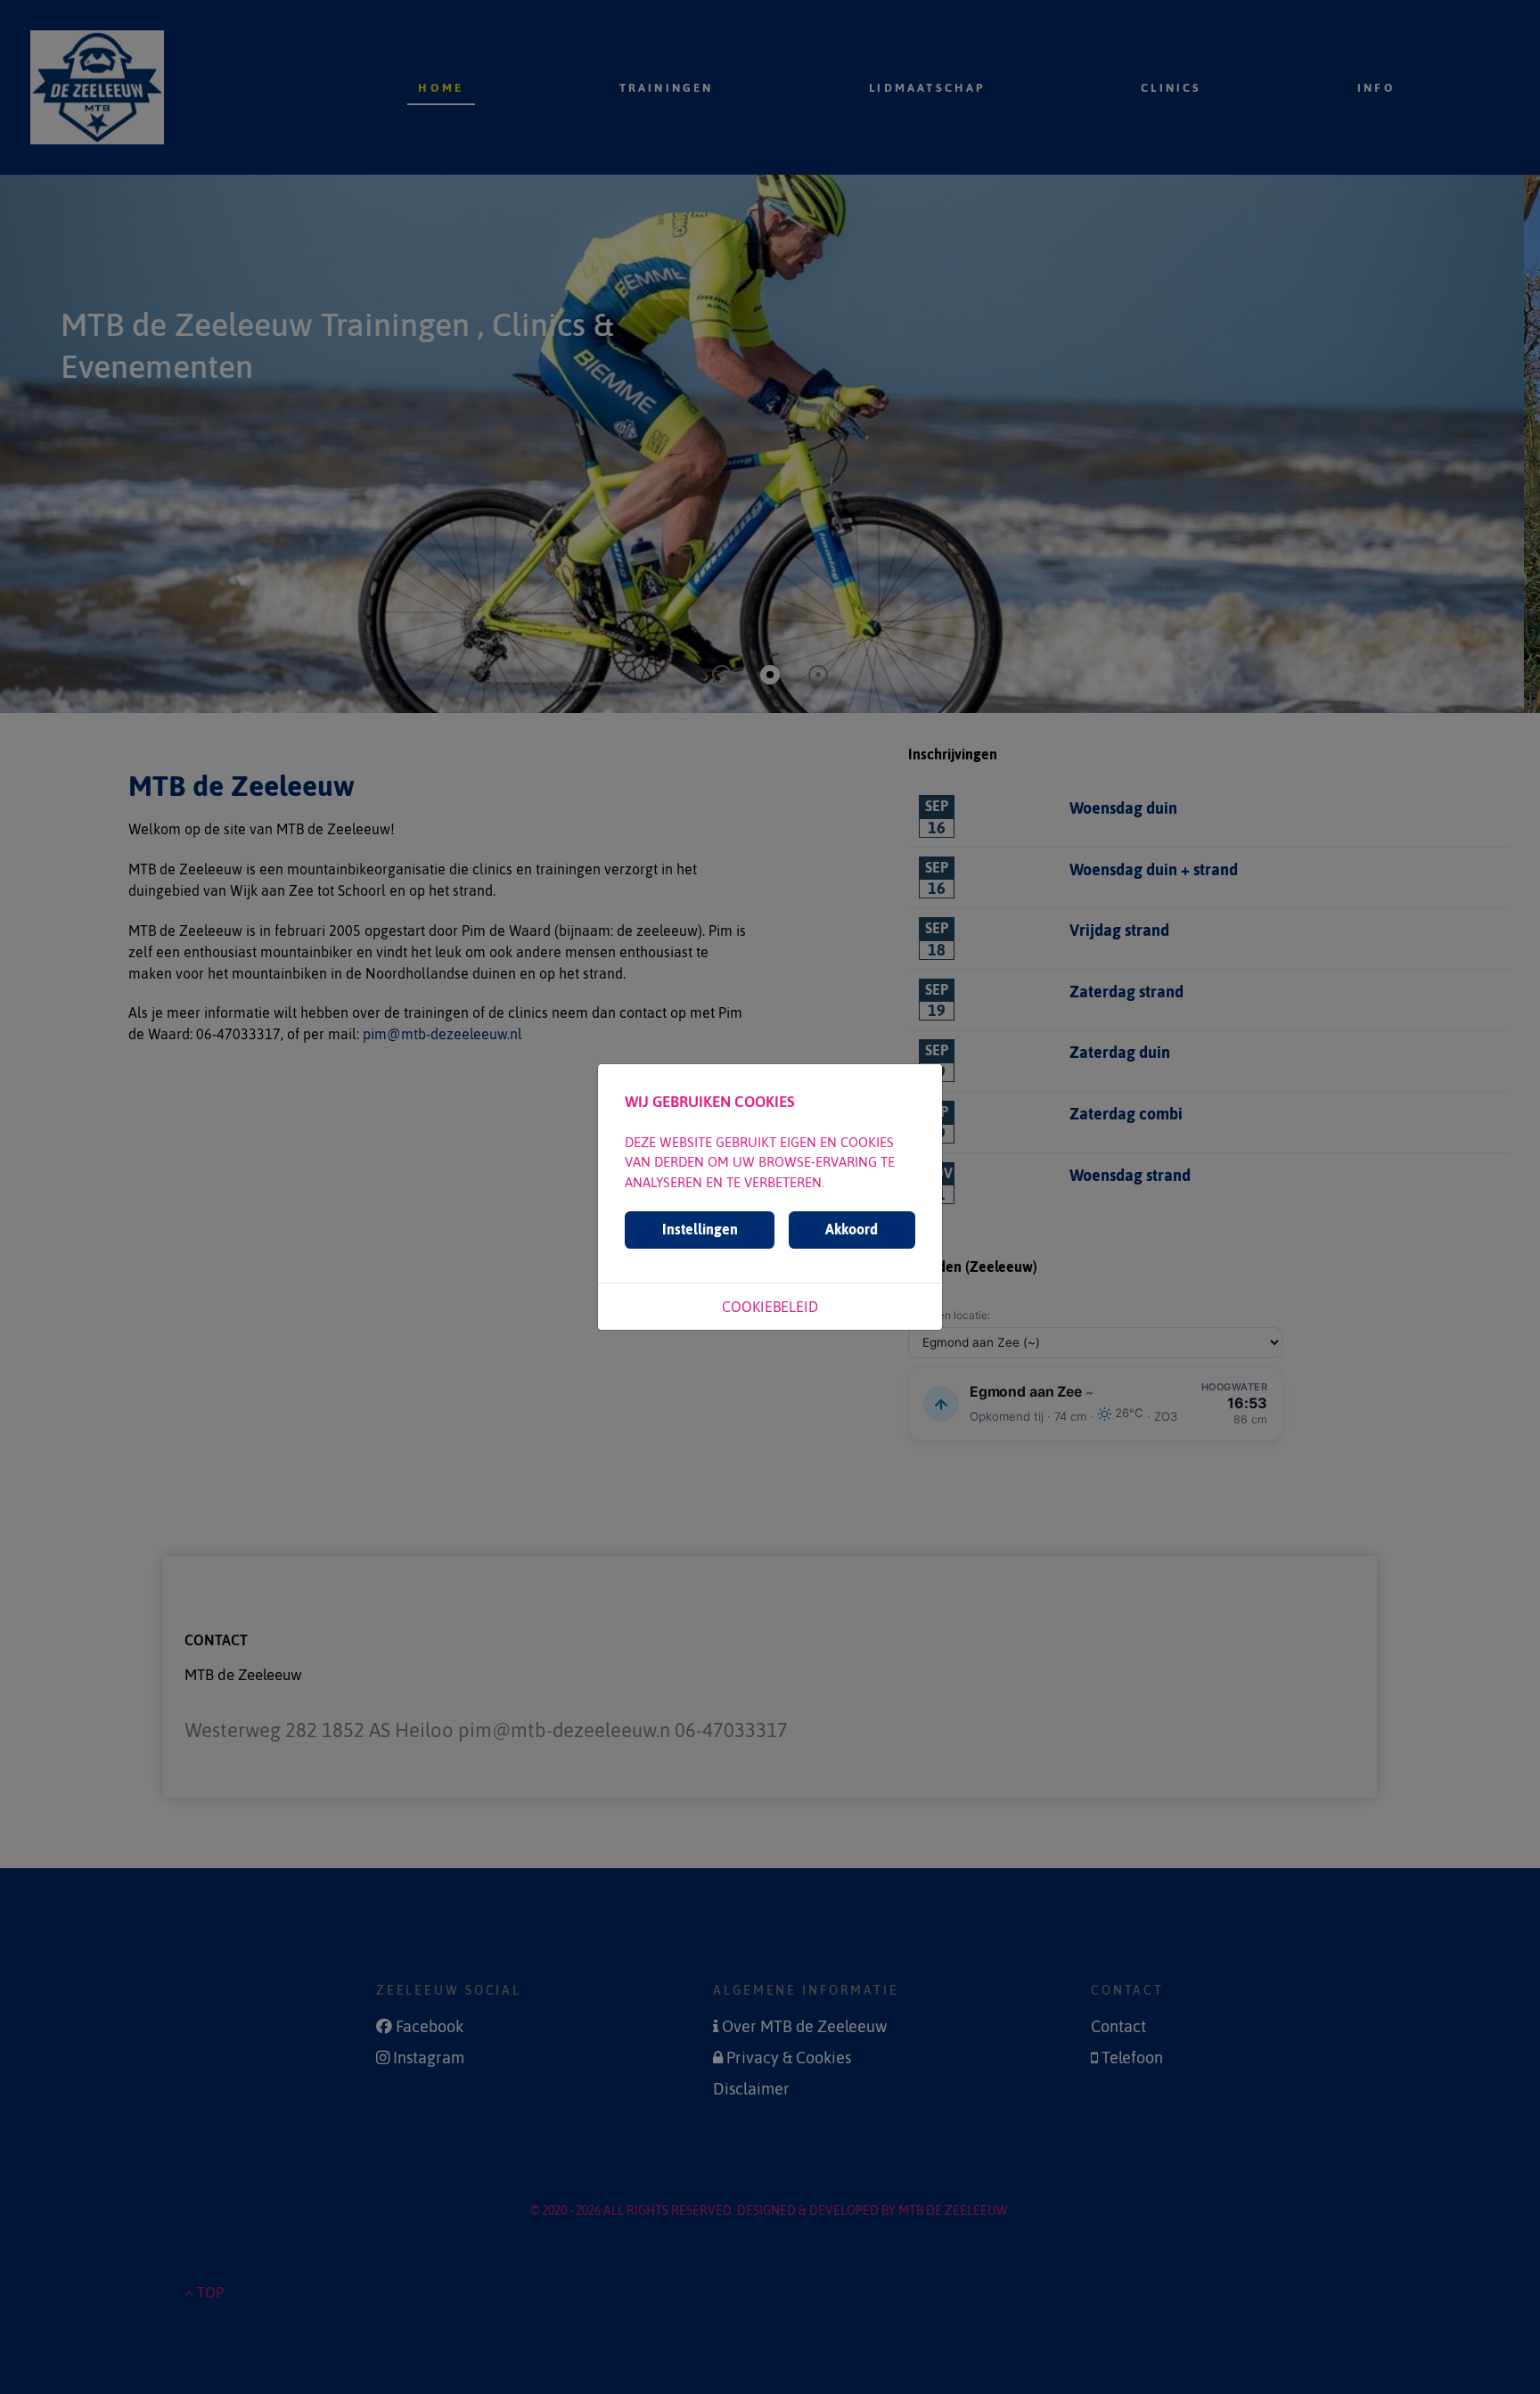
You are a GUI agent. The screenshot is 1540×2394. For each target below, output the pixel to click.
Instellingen (700, 1229)
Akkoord (852, 1229)
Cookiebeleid (770, 1307)
